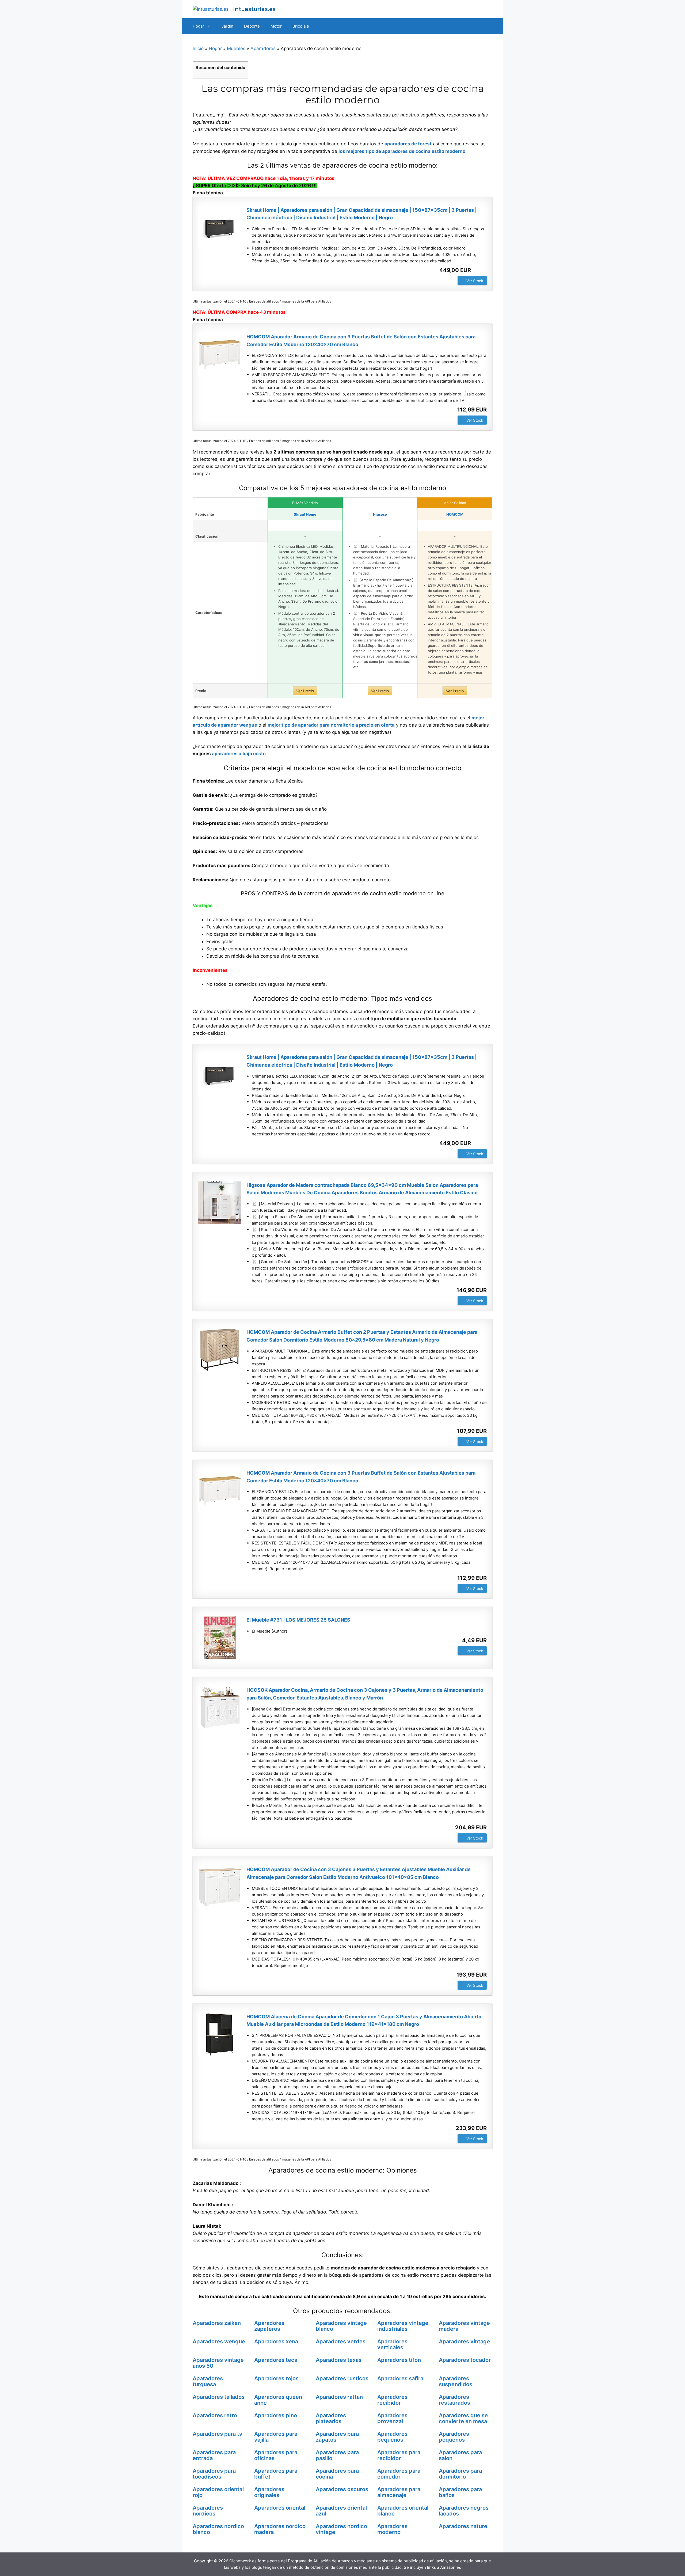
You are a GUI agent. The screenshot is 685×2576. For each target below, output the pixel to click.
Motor (276, 26)
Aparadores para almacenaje (399, 2492)
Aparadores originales (269, 2492)
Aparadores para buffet (276, 2474)
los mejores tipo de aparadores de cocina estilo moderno (402, 151)
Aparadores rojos (276, 2378)
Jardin (227, 26)
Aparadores (263, 48)
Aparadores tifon (399, 2360)
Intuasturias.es (254, 9)
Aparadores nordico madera (280, 2529)
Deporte (252, 26)
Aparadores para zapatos (337, 2437)
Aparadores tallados (219, 2397)
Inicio (198, 48)
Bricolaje (301, 26)
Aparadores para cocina (337, 2474)
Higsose (380, 514)
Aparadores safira (400, 2378)
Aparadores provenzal (392, 2418)
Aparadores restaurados (454, 2400)
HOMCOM (455, 514)
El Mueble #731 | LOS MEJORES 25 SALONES (298, 1620)
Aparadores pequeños (454, 2437)
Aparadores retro (215, 2415)
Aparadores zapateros (269, 2326)
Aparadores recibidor (392, 2400)
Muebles (236, 48)
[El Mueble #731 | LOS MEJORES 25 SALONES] (220, 1638)
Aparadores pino (276, 2415)
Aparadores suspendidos (456, 2381)
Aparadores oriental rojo (218, 2492)
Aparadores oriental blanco (403, 2511)
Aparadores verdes (341, 2341)
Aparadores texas (339, 2360)
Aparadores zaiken (217, 2323)
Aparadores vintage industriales (403, 2326)
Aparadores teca (276, 2360)
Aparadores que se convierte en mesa (463, 2418)
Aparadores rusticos (342, 2378)
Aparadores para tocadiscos (214, 2474)
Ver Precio (305, 691)
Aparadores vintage (464, 2341)
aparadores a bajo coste (239, 754)
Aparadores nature (463, 2526)
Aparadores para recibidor (399, 2455)
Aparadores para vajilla (276, 2437)
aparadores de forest (408, 144)
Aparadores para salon (460, 2455)
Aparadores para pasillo (337, 2455)
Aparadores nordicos (208, 2511)
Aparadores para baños (460, 2492)
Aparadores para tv (218, 2434)
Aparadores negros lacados (464, 2511)
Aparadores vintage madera (464, 2326)
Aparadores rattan (339, 2397)
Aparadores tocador (465, 2360)
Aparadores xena (276, 2341)
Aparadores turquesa (208, 2381)
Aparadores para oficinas (276, 2455)
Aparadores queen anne (278, 2400)
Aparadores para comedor (399, 2474)
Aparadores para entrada (214, 2455)
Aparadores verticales (392, 2344)
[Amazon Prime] (479, 270)
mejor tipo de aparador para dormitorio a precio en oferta (331, 725)
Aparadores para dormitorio (460, 2474)
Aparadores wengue (219, 2341)
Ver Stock (475, 281)
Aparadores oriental (280, 2508)
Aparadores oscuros (342, 2489)
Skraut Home (305, 514)
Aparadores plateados (331, 2418)
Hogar (198, 26)
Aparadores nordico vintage (341, 2529)
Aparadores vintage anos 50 (218, 2363)
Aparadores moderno (392, 2529)
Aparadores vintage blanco (341, 2326)
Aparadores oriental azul (341, 2511)
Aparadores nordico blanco (218, 2529)
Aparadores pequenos (392, 2437)
